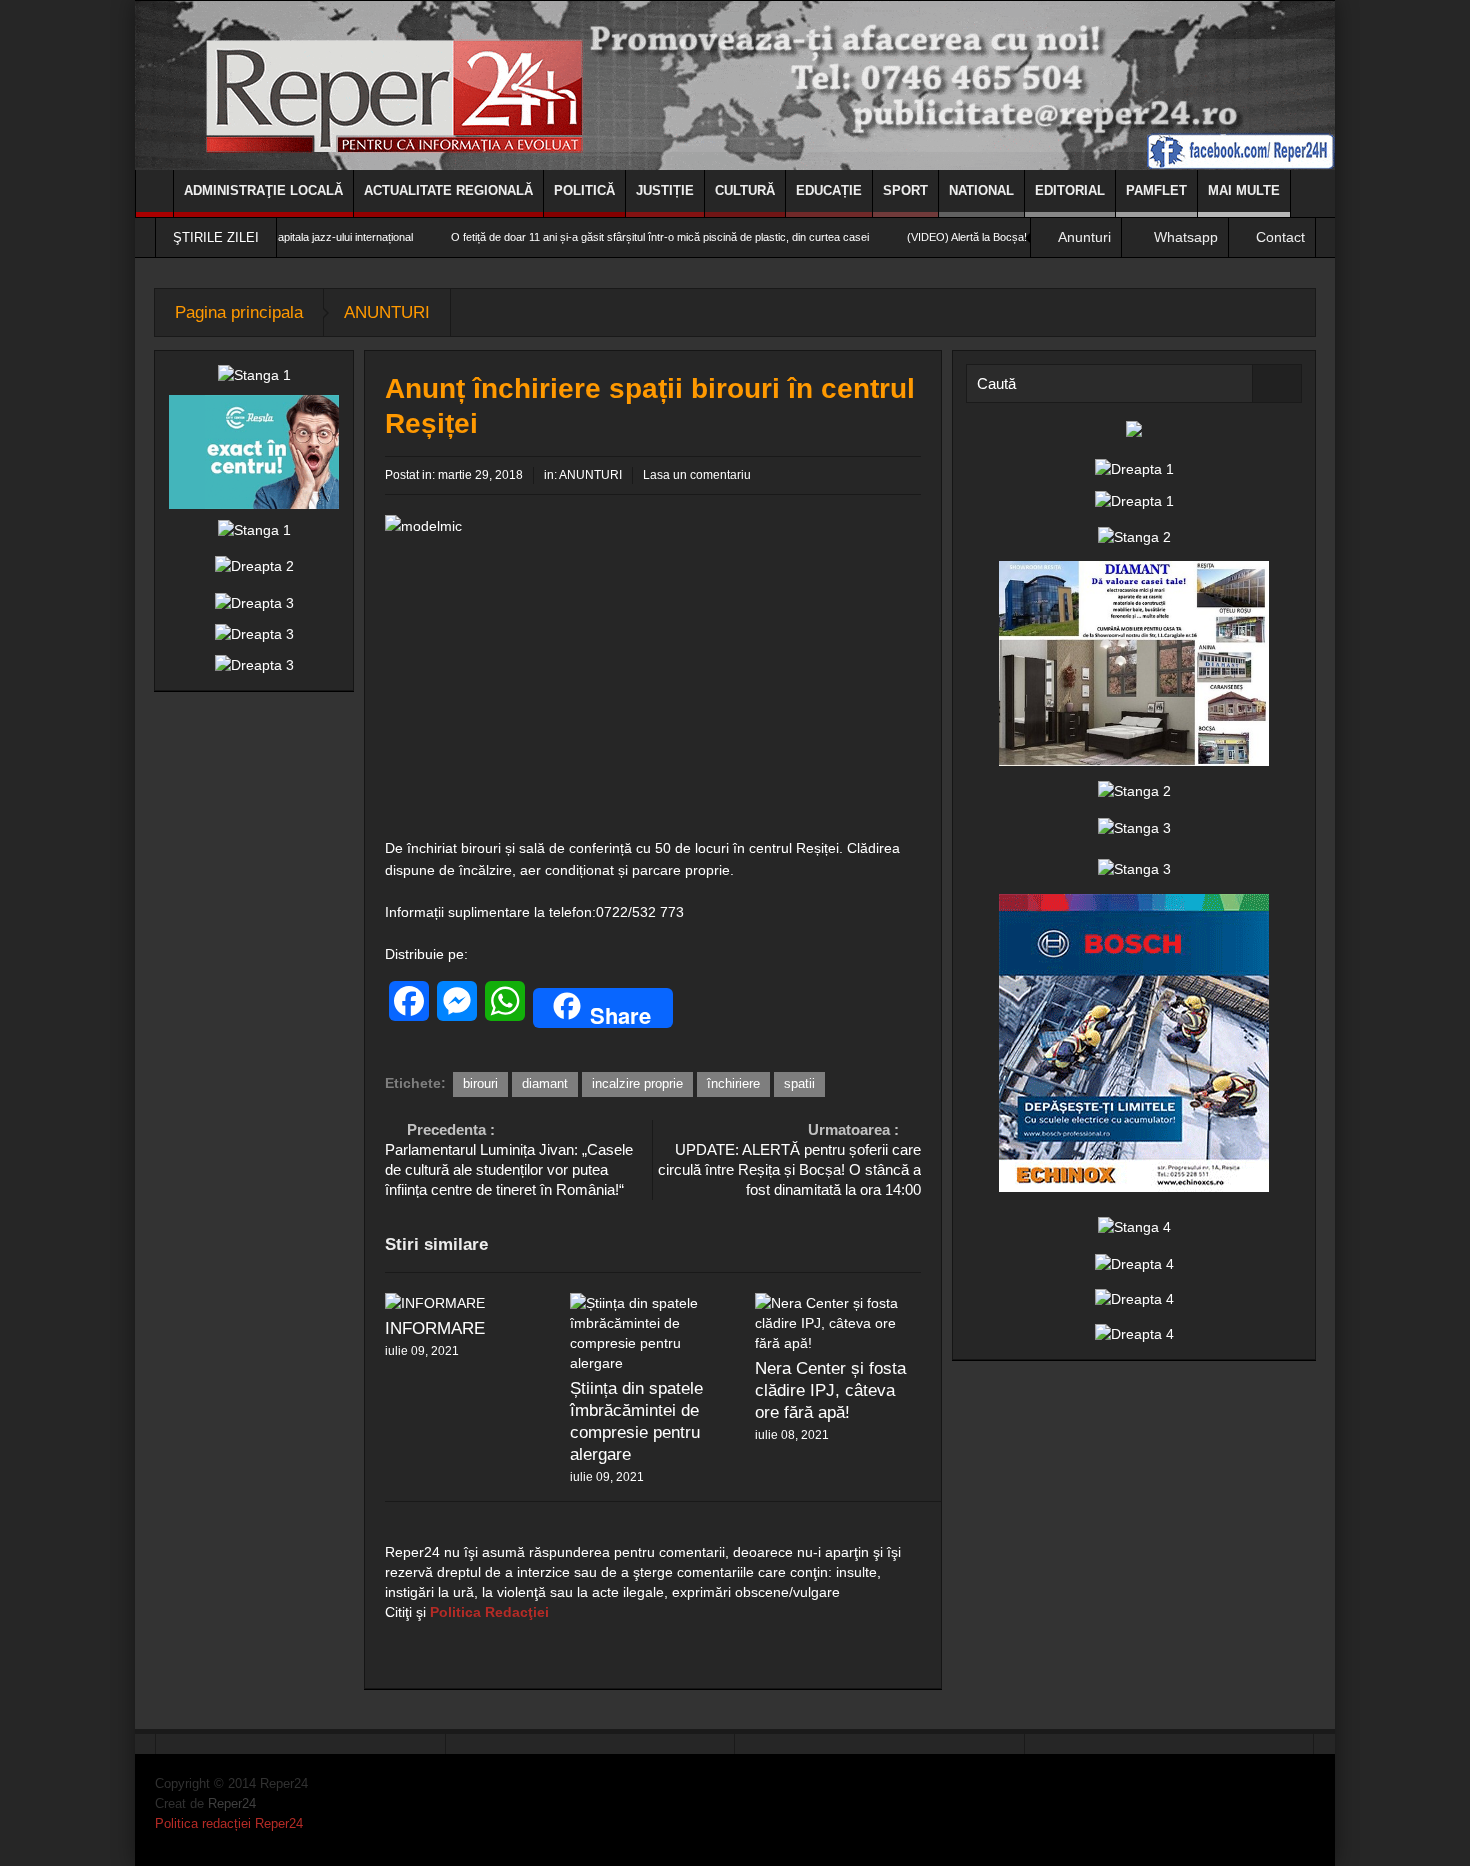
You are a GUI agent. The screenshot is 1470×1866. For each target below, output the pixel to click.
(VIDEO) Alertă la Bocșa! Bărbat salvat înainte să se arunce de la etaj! (1021, 237)
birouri (480, 1083)
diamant (545, 1083)
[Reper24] (735, 85)
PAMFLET (1156, 190)
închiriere (733, 1083)
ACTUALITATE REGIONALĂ (448, 190)
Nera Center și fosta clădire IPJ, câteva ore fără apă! (830, 1390)
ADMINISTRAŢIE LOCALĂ (263, 190)
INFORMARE (435, 1328)
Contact (1280, 237)
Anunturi (1084, 237)
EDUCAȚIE (829, 190)
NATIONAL (981, 190)
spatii (799, 1083)
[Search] (1277, 383)
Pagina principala (239, 312)
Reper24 (232, 1803)
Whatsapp (1186, 237)
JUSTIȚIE (665, 190)
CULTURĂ (745, 190)
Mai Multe (1244, 190)
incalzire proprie (637, 1083)
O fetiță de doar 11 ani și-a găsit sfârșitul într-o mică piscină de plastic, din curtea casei (605, 237)
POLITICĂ (584, 190)
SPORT (905, 190)
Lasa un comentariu (697, 475)
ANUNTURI (387, 312)
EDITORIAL (1070, 190)
